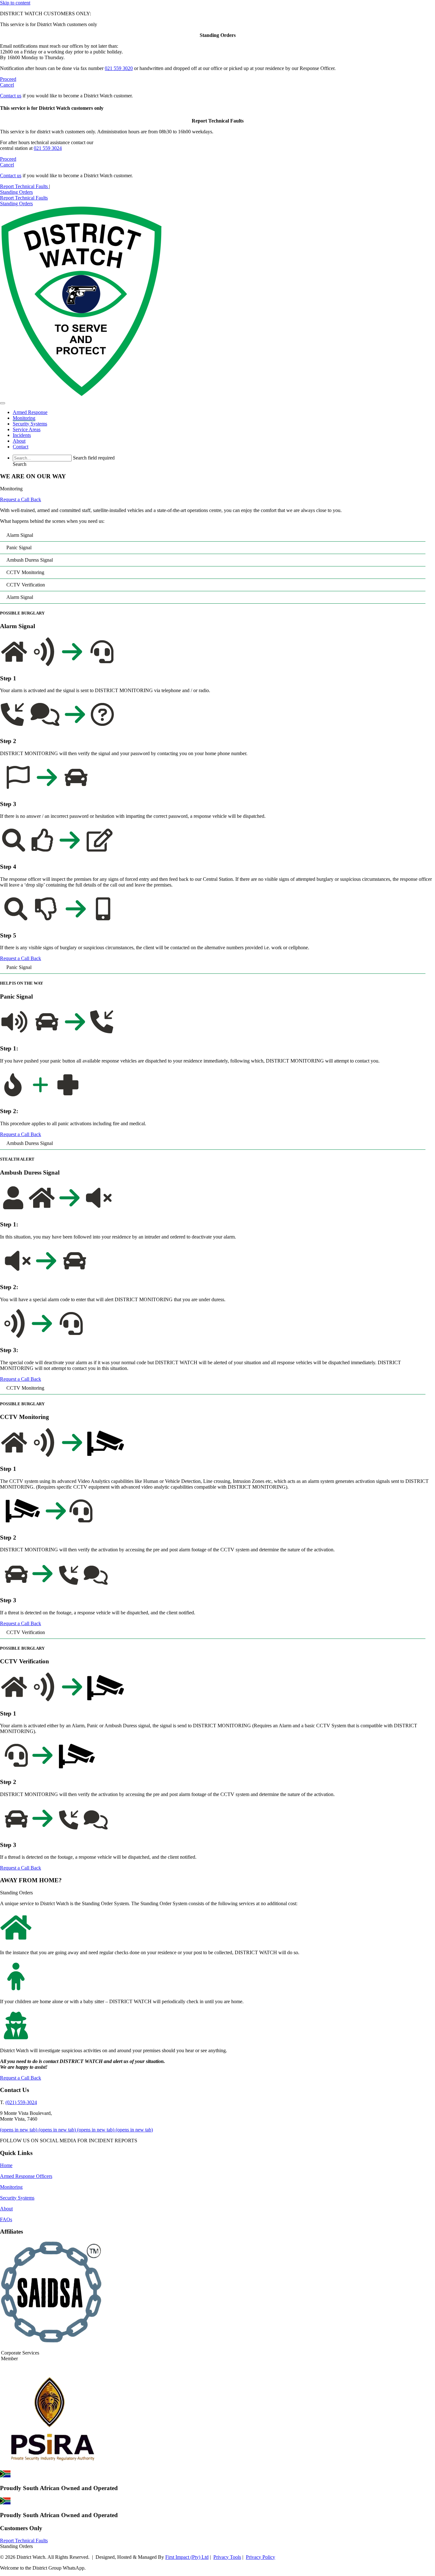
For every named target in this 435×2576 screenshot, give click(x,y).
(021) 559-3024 (21, 2102)
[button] (20, 464)
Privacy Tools (227, 2557)
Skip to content (15, 3)
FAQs (6, 2219)
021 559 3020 (119, 68)
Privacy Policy (260, 2557)
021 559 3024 (48, 148)
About (6, 2209)
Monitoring (11, 2187)
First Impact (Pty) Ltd (187, 2557)
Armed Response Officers (26, 2176)
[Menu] (3, 403)
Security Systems (17, 2198)
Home (6, 2165)
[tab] (213, 535)
